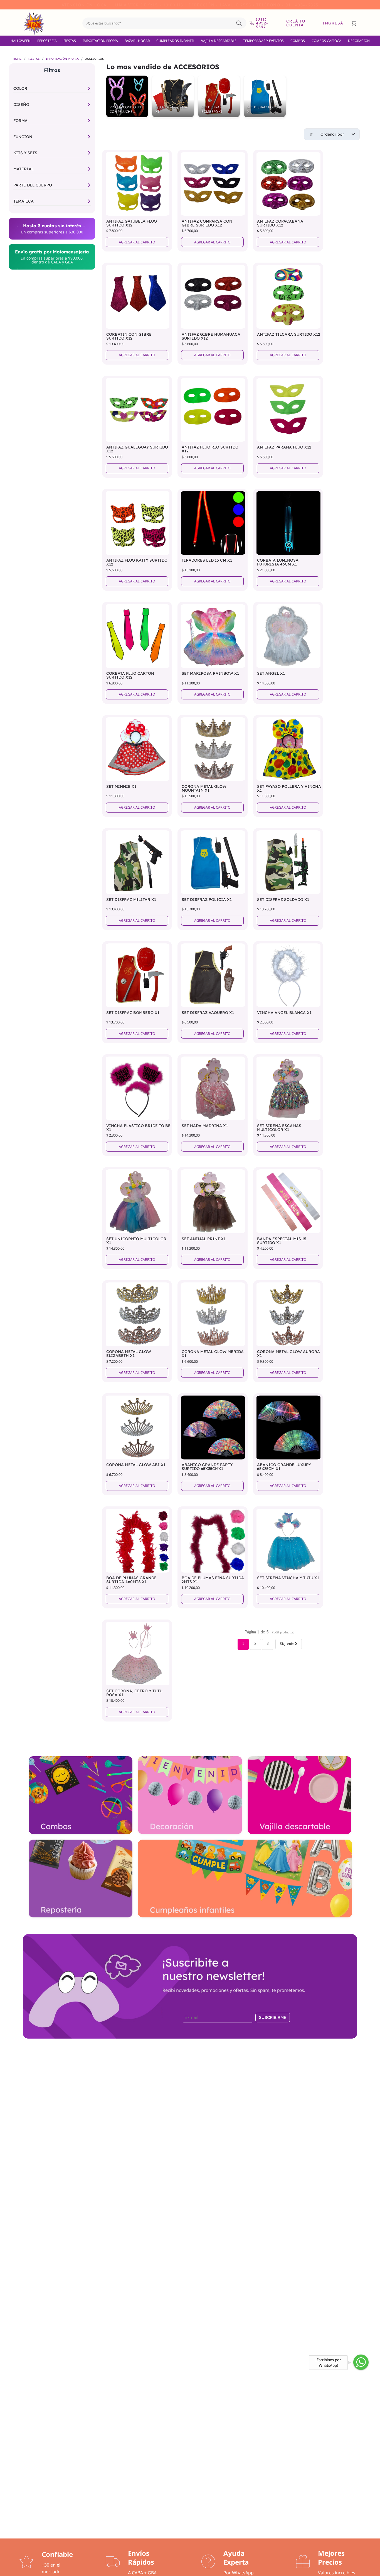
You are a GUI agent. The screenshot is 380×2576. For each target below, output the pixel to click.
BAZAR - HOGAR (137, 41)
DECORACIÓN (359, 41)
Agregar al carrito (137, 242)
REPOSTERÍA (47, 41)
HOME (17, 59)
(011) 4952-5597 (262, 23)
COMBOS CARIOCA (326, 41)
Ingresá (333, 23)
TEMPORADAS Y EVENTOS (263, 41)
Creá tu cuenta (296, 23)
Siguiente (287, 1644)
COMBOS (298, 41)
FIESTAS (70, 41)
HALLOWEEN (21, 41)
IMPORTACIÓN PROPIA (100, 41)
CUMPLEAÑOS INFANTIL (175, 41)
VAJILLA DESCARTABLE (219, 41)
